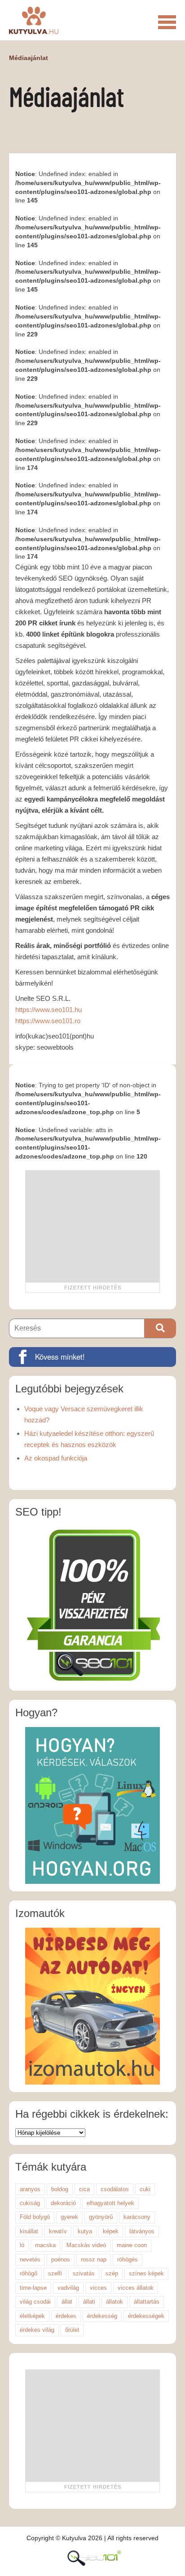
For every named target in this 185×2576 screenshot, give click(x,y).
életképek (32, 2316)
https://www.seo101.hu (48, 1010)
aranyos (30, 2189)
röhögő (29, 2273)
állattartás (147, 2302)
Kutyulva (34, 20)
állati (89, 2302)
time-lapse (33, 2288)
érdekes (66, 2316)
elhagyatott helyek (110, 2203)
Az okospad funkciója (56, 1458)
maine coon (132, 2245)
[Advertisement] (92, 1226)
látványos (142, 2231)
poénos (61, 2259)
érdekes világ (37, 2330)
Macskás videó (86, 2245)
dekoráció (63, 2203)
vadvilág (68, 2288)
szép (112, 2273)
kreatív (58, 2231)
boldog (60, 2189)
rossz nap (94, 2259)
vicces (98, 2288)
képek (111, 2231)
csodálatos (115, 2189)
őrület (72, 2330)
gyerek (69, 2217)
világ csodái (35, 2302)
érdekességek (146, 2316)
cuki (145, 2189)
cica (84, 2189)
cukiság (30, 2203)
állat (67, 2302)
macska (45, 2245)
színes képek (146, 2273)
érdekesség (102, 2316)
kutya (85, 2231)
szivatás (84, 2273)
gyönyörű (101, 2217)
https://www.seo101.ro (48, 1021)
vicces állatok (136, 2288)
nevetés (30, 2259)
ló (22, 2245)
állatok (115, 2302)
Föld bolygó (35, 2217)
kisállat (29, 2231)
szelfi (55, 2273)
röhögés (128, 2259)
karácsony (137, 2217)
